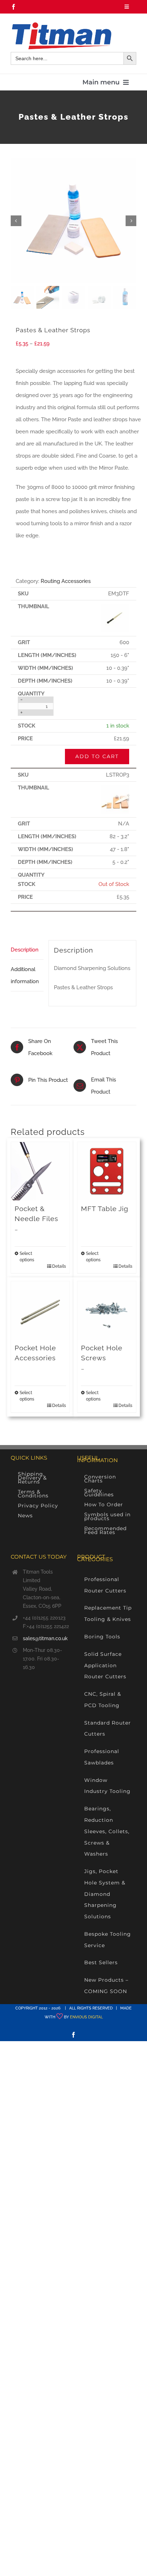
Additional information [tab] (25, 975)
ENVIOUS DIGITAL (86, 2017)
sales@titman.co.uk (45, 1638)
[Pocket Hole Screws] (107, 1310)
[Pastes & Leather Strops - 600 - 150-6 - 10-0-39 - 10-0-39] (115, 606)
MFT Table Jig (105, 1209)
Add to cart (97, 756)
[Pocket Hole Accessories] (40, 1310)
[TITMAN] (61, 25)
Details (59, 1266)
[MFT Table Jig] (107, 1171)
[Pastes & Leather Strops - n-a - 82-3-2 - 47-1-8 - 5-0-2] (115, 788)
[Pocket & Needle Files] (40, 1171)
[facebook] (14, 7)
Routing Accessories (66, 581)
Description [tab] (25, 950)
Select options (27, 1257)
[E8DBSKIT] (73, 221)
